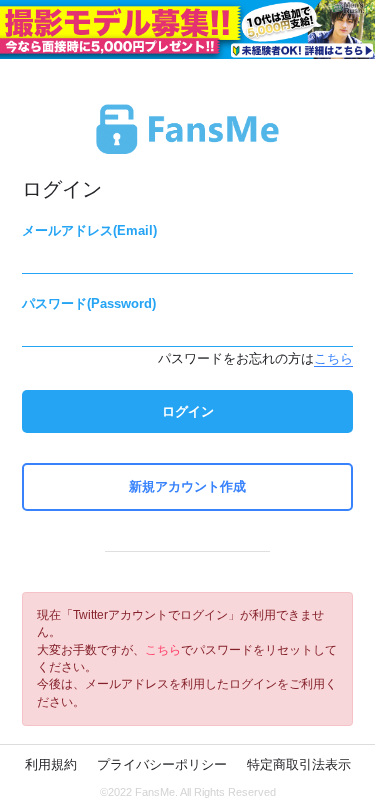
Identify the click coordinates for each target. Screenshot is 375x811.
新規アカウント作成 (187, 486)
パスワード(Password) (89, 303)
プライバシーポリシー (162, 764)
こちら (333, 358)
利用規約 (51, 764)
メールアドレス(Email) (89, 230)
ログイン (188, 411)
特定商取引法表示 (299, 764)
